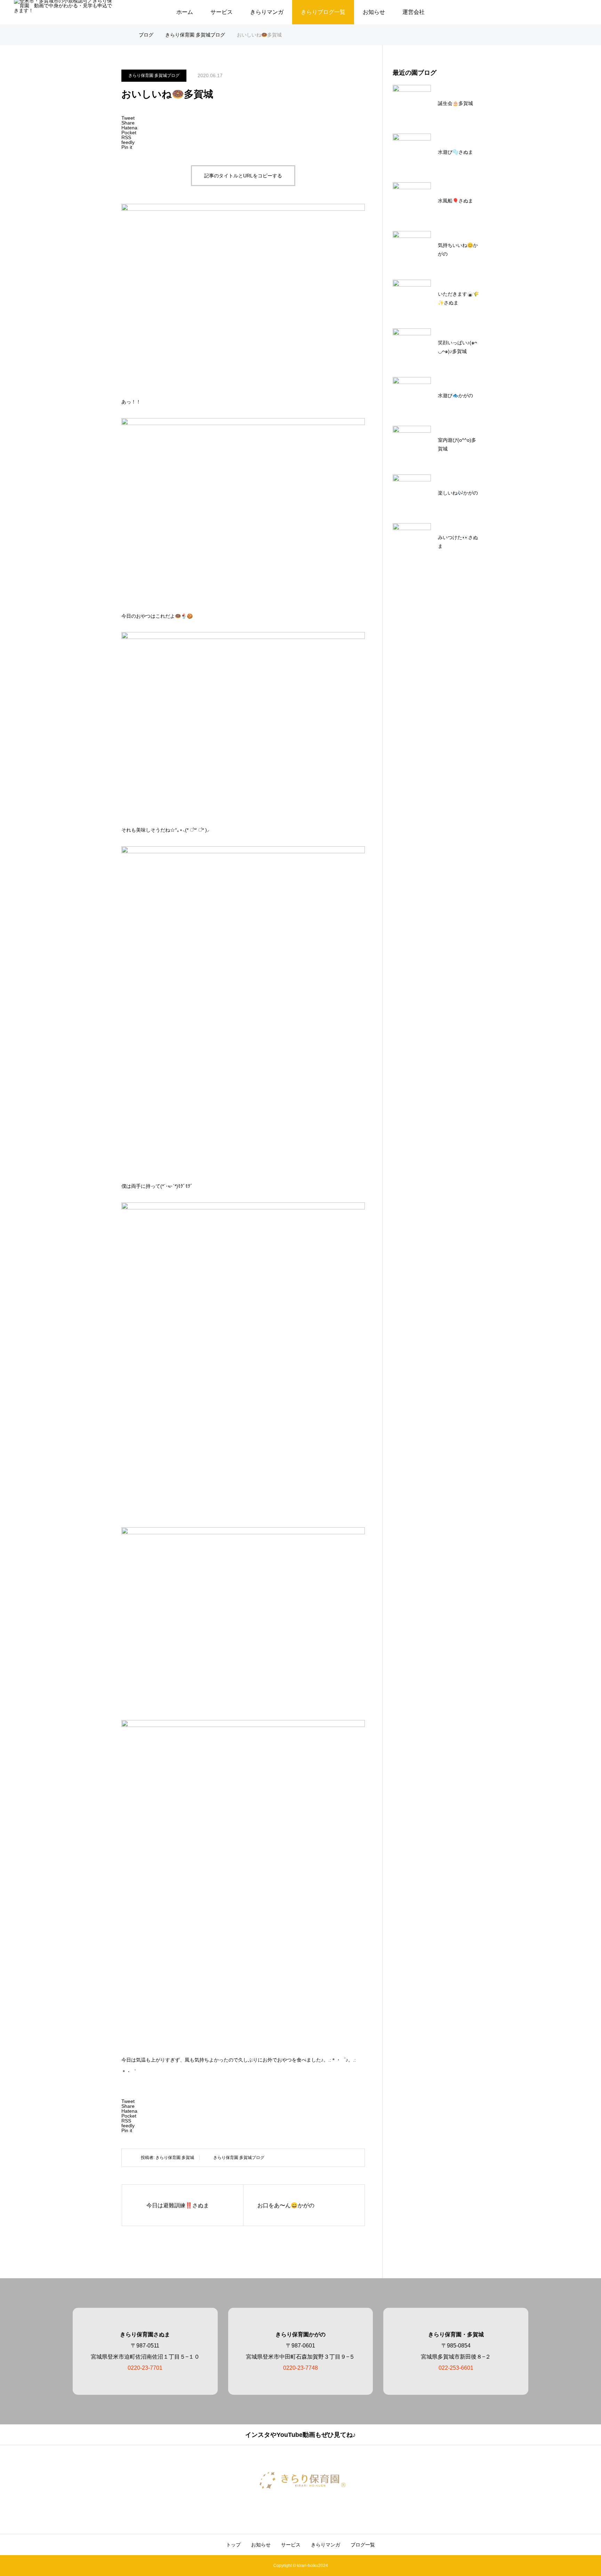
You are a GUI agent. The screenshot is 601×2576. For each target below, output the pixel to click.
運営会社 (414, 12)
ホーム (185, 12)
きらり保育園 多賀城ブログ (154, 75)
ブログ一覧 (363, 2545)
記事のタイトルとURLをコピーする (243, 176)
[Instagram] (293, 2509)
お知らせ (374, 12)
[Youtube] (308, 2509)
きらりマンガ (267, 12)
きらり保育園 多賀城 (175, 2158)
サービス (222, 12)
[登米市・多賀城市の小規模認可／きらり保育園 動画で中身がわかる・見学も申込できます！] (300, 2480)
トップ (233, 2545)
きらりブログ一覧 (323, 12)
